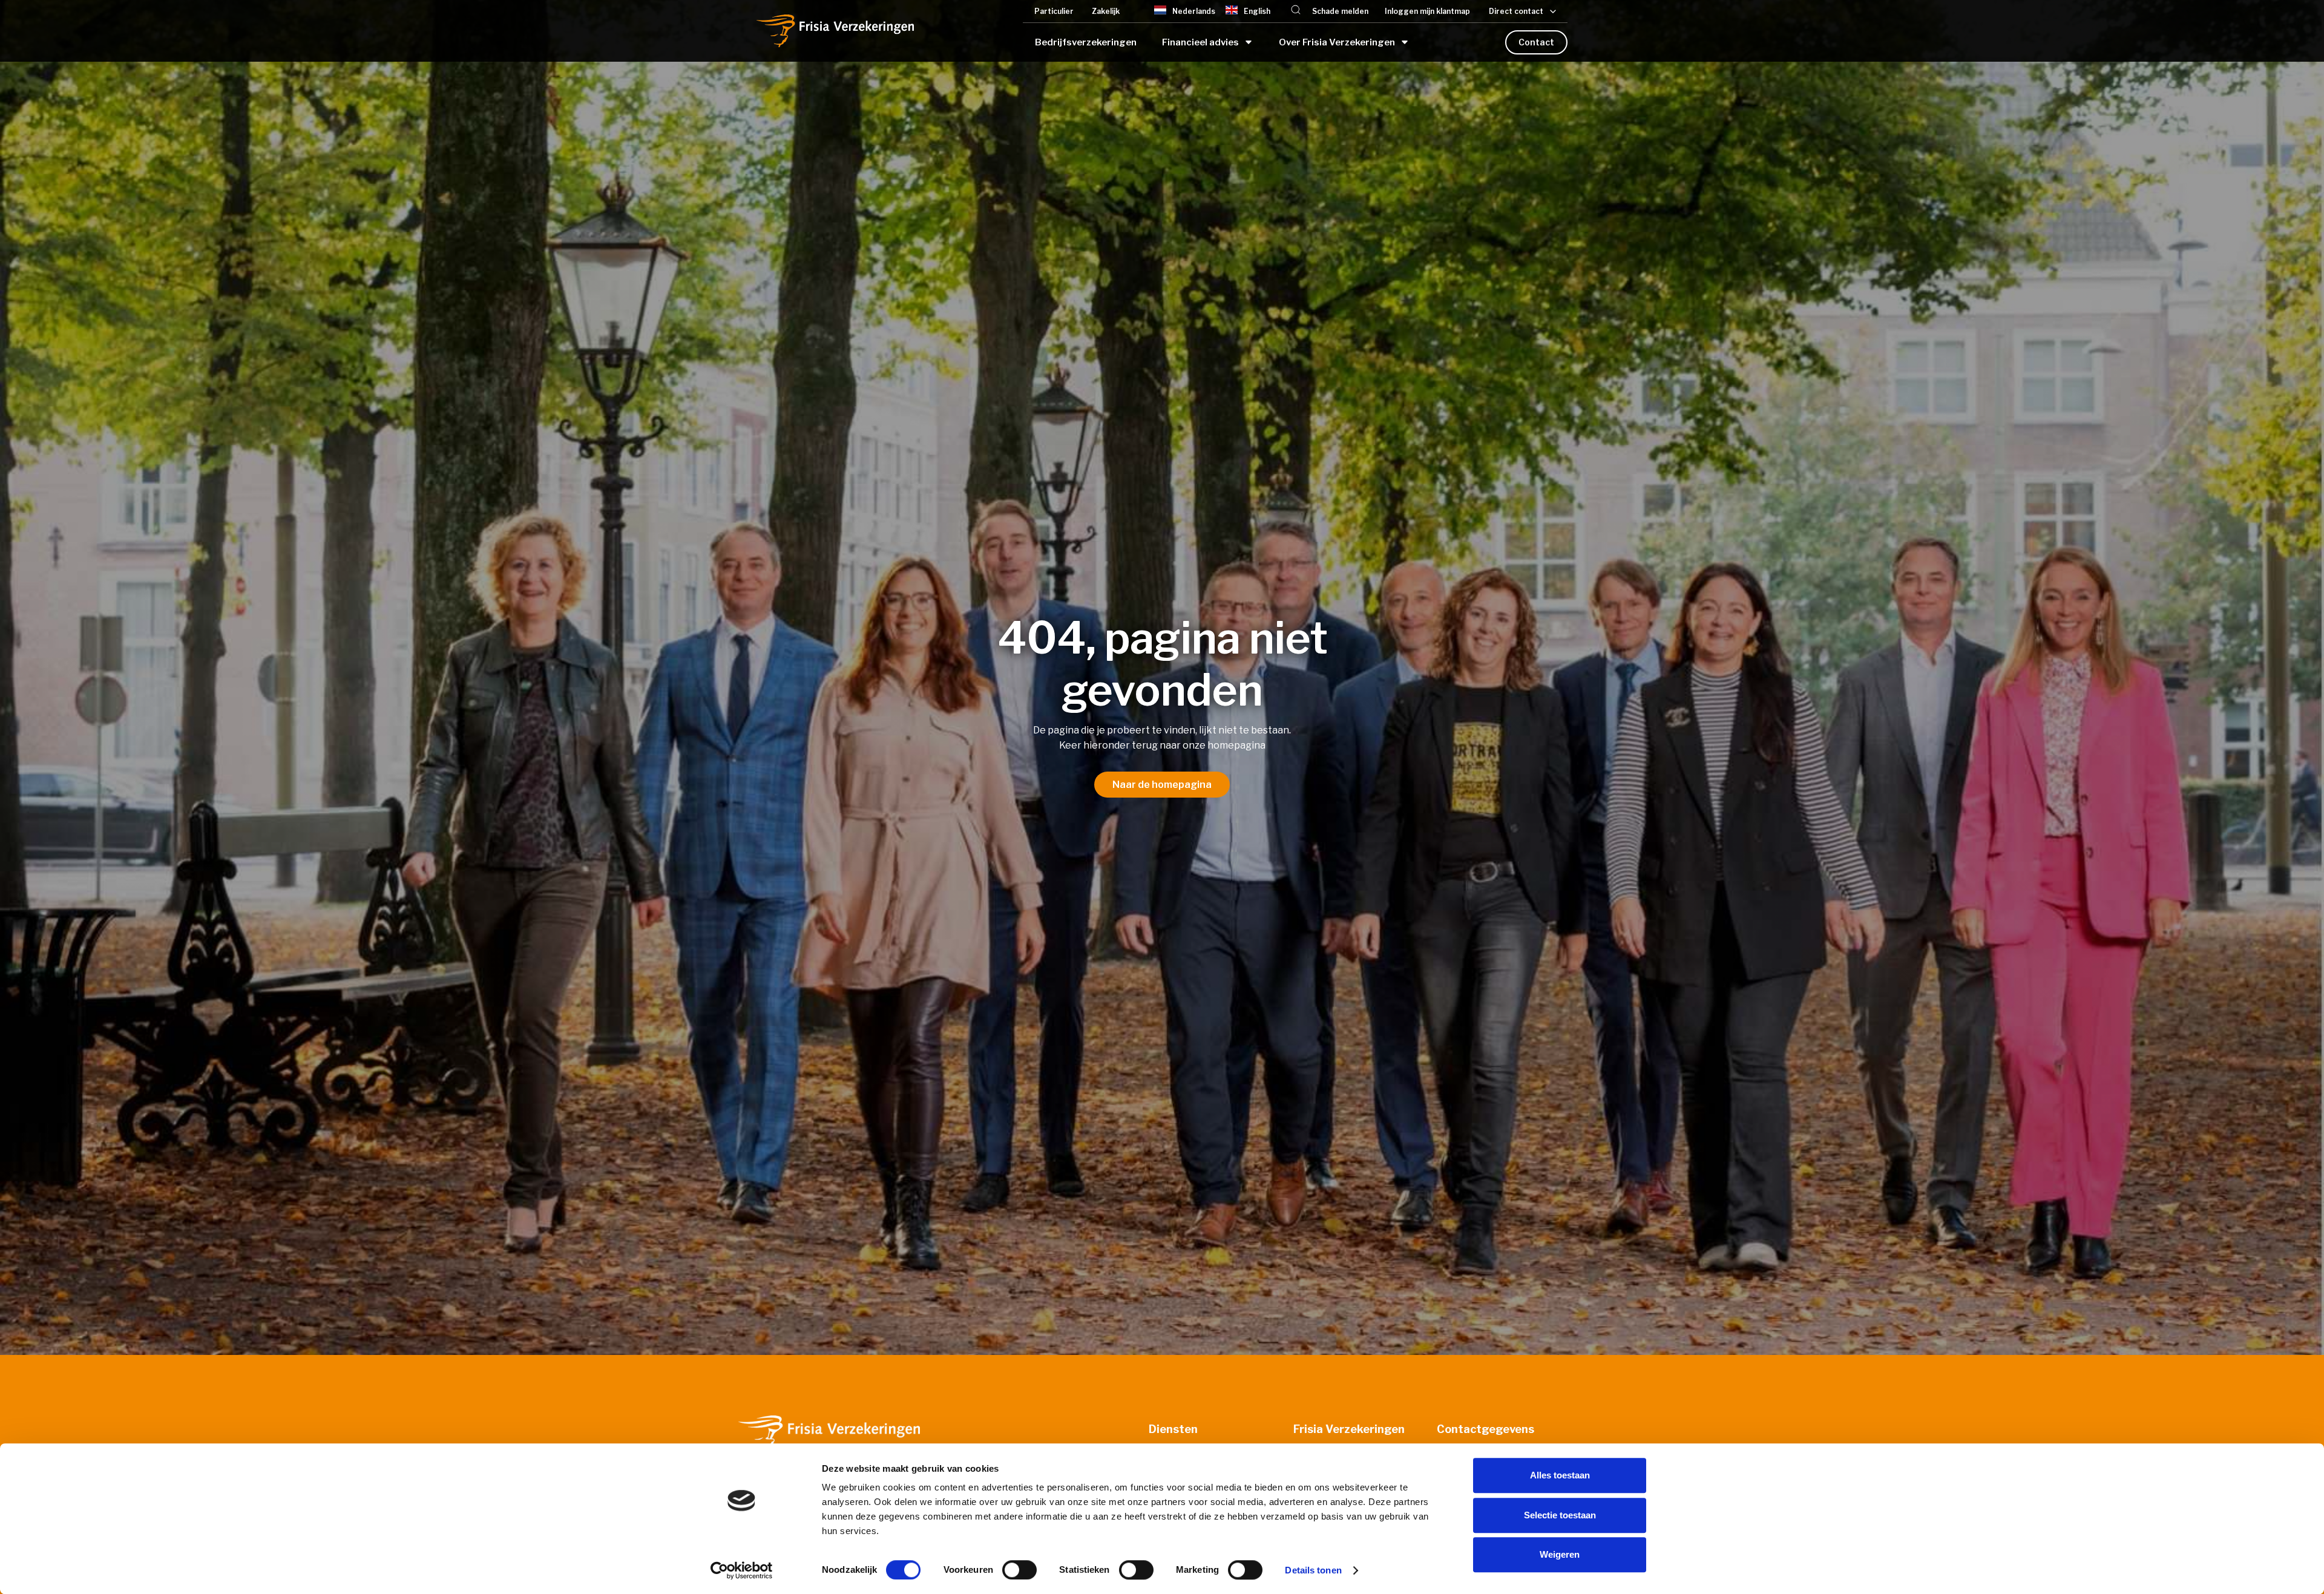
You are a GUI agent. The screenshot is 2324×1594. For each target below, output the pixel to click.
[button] (1296, 11)
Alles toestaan (1560, 1475)
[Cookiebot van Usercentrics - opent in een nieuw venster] (742, 1570)
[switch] (1019, 1570)
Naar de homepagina (1162, 785)
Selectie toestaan (1560, 1515)
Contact (1536, 42)
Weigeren (1560, 1554)
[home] (835, 31)
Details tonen (1313, 1570)
